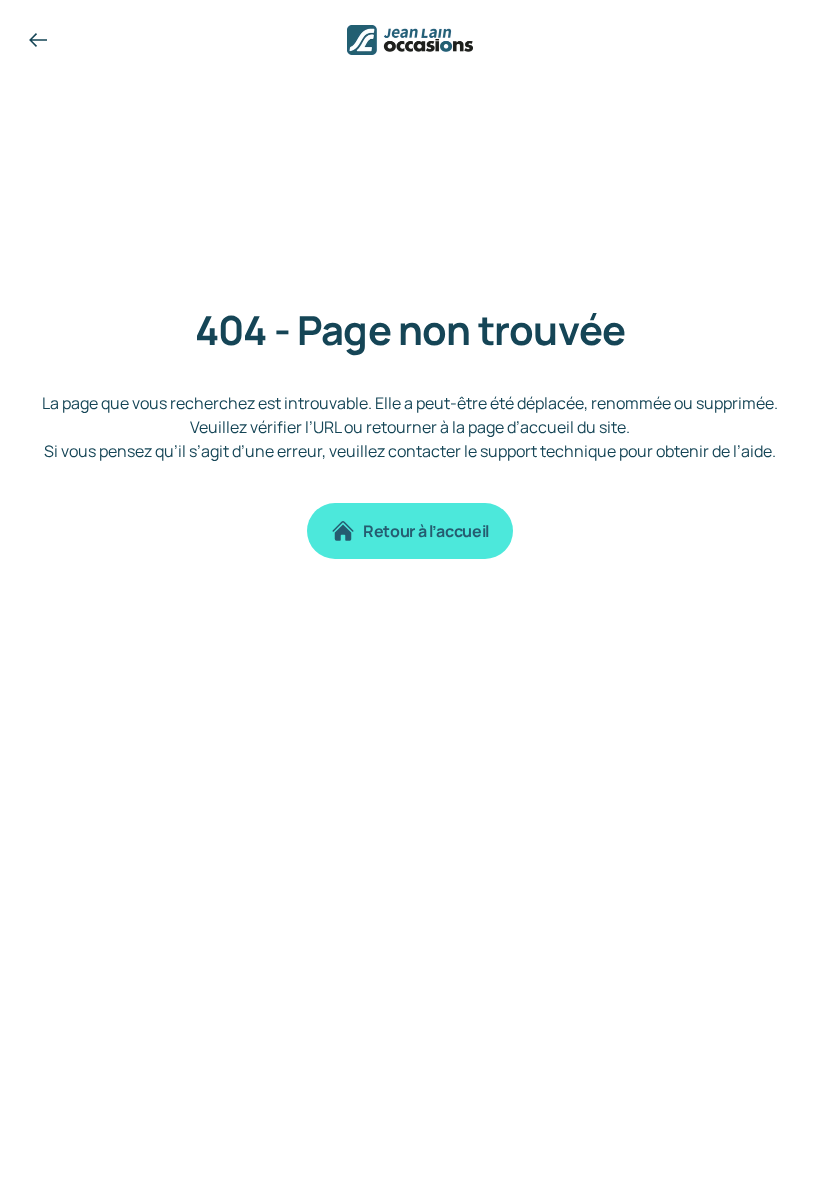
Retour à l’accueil (426, 531)
